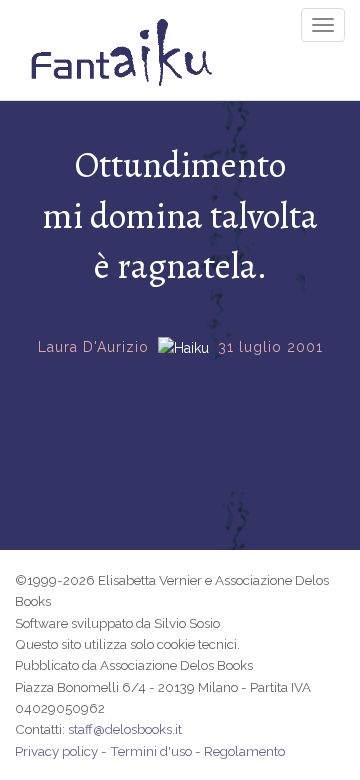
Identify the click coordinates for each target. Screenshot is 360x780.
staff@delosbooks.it (125, 729)
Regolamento (244, 751)
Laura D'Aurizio (93, 347)
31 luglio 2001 (270, 347)
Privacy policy (56, 751)
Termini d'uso (151, 751)
